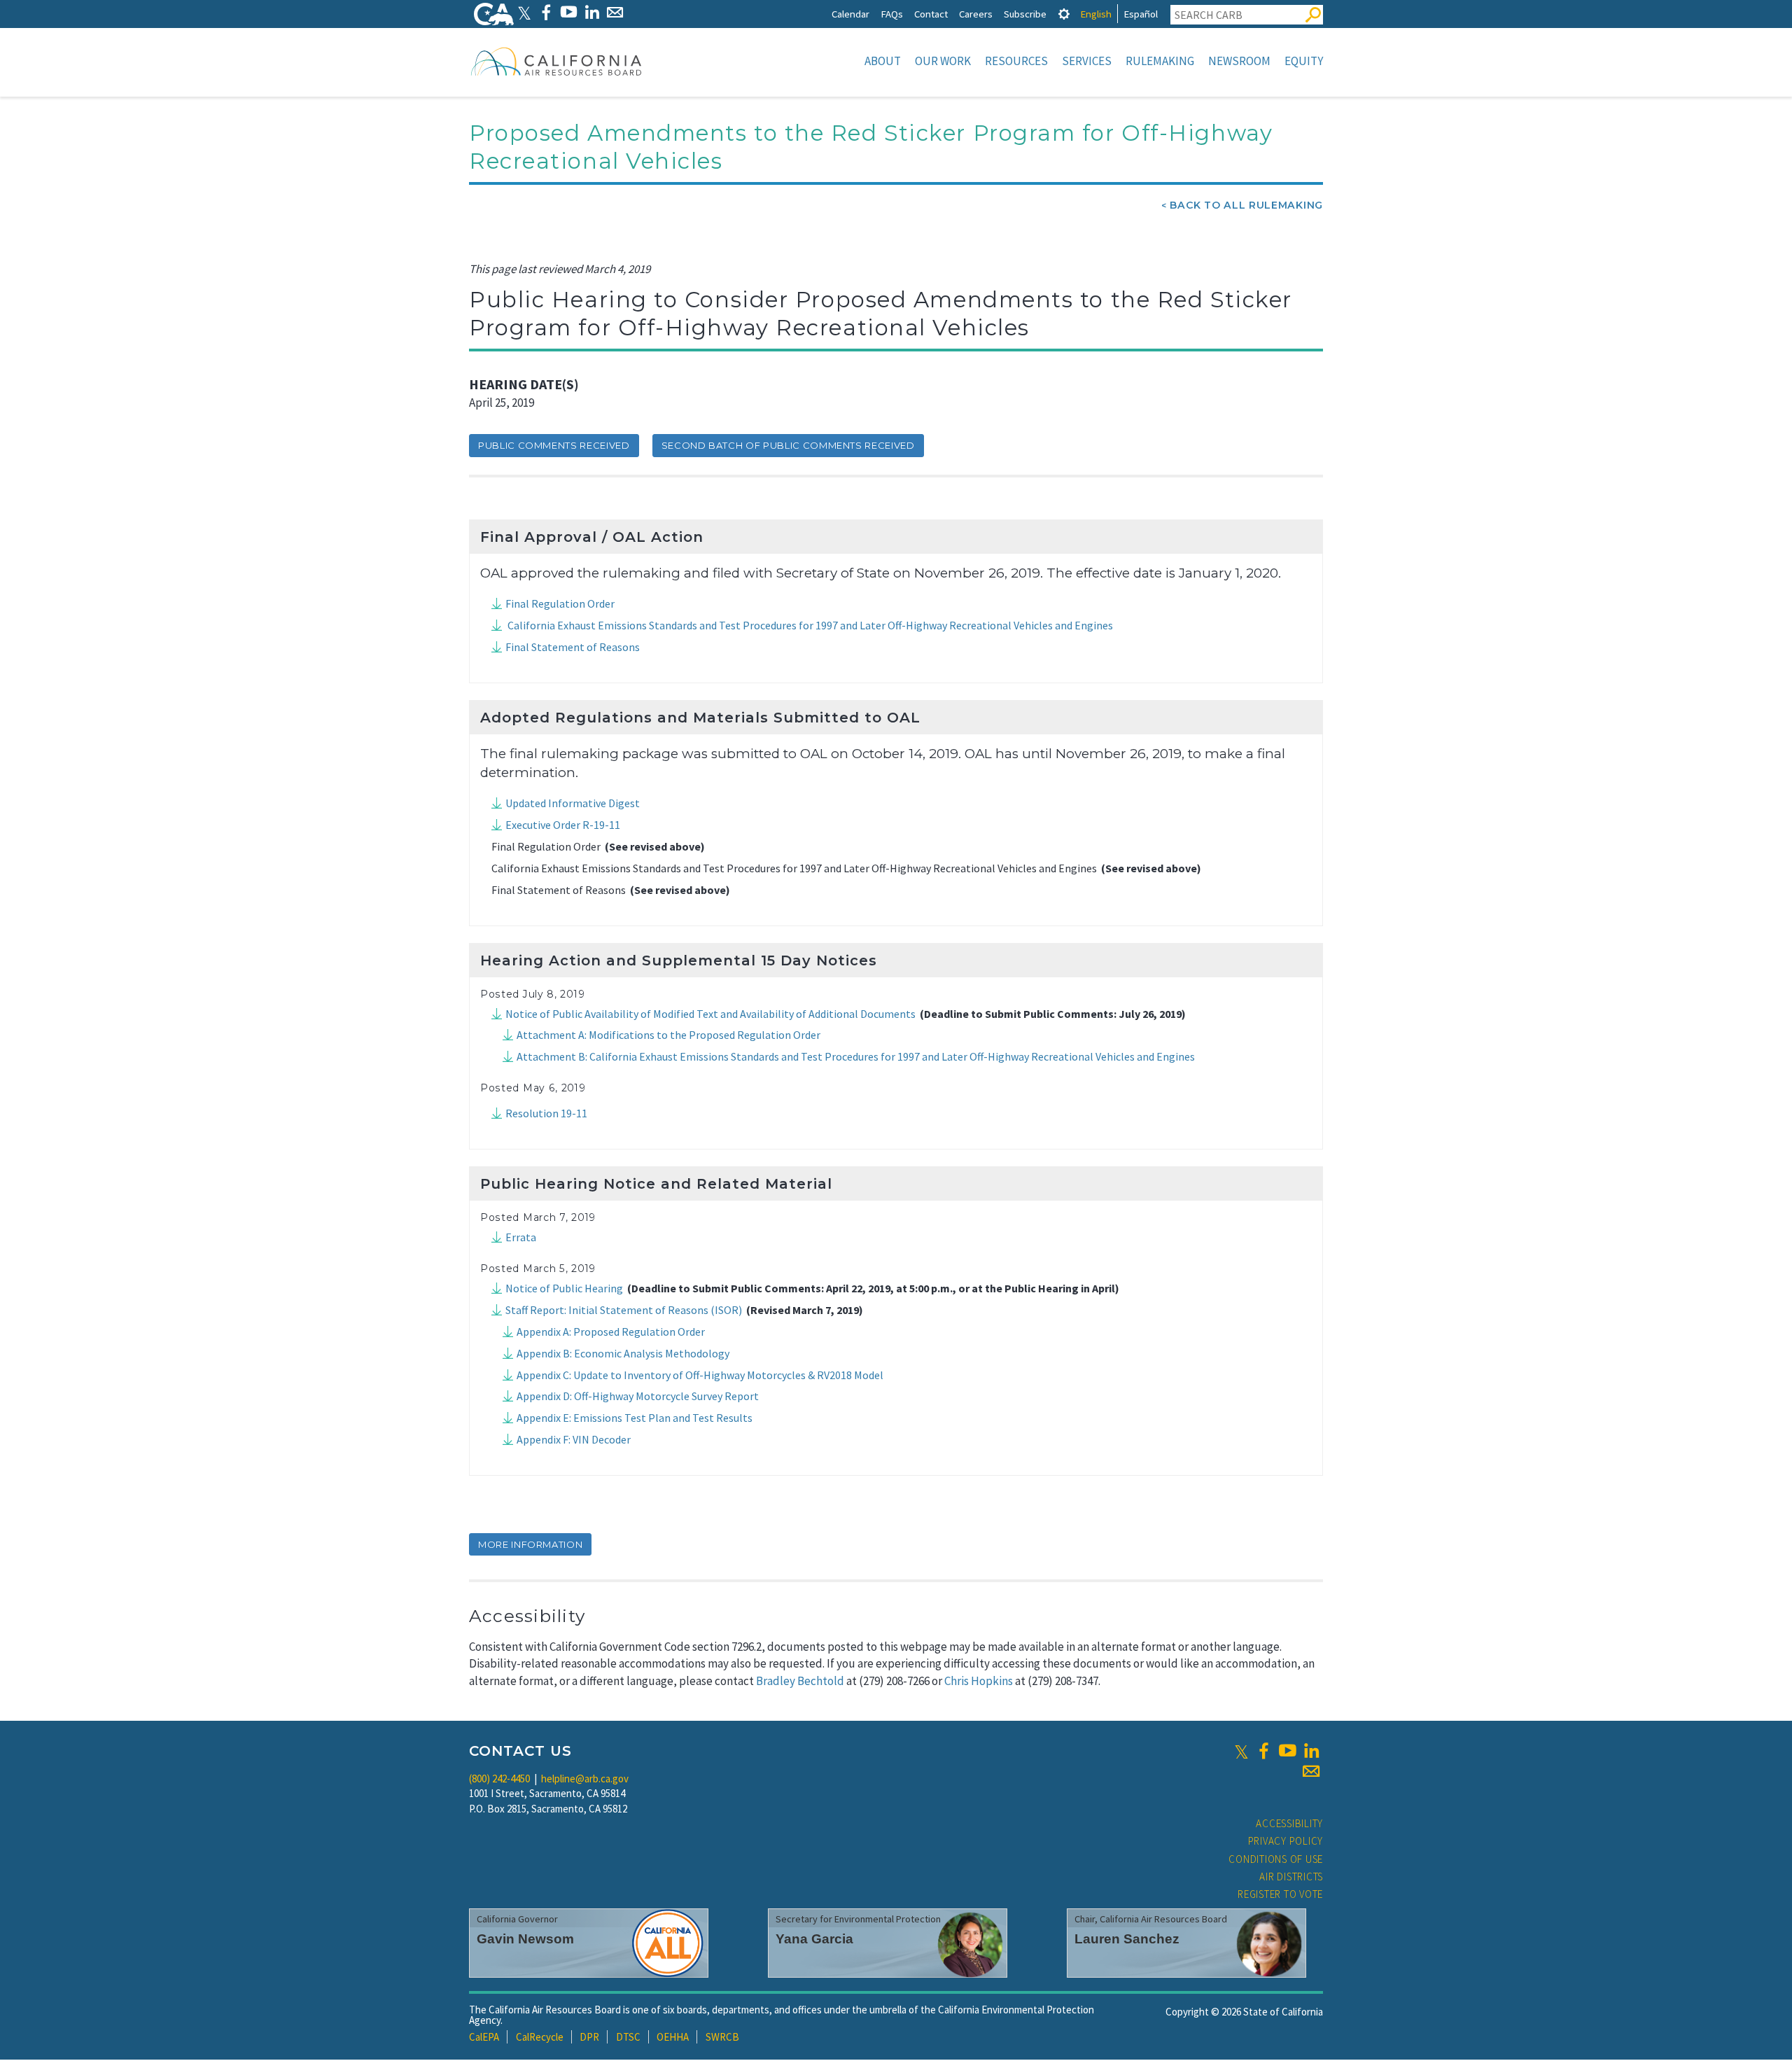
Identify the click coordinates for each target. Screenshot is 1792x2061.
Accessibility (1289, 1823)
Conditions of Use (1276, 1859)
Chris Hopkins (979, 1681)
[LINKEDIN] (592, 12)
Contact (931, 14)
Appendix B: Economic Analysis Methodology (623, 1353)
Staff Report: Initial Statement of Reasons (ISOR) (624, 1310)
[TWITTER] (524, 12)
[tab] (1064, 14)
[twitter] (1241, 1751)
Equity (1304, 61)
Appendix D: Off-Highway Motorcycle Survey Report (638, 1396)
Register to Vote (1280, 1894)
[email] (1311, 1771)
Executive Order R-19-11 (563, 825)
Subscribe (1025, 14)
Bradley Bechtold (800, 1681)
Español (1141, 14)
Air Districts (1291, 1877)
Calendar (850, 14)
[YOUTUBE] (569, 12)
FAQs (892, 14)
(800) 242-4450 (499, 1779)
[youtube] (1287, 1751)
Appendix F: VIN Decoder (574, 1439)
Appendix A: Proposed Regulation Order (611, 1332)
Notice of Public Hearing (564, 1288)
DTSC (628, 2037)
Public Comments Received (554, 445)
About (883, 61)
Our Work (943, 61)
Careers (976, 14)
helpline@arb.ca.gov (585, 1779)
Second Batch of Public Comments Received (788, 445)
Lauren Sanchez (1127, 1939)
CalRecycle (540, 2037)
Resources (1016, 61)
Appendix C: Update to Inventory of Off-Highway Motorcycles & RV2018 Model (700, 1375)
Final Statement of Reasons (573, 647)
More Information (530, 1544)
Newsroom (1239, 61)
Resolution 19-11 (546, 1113)
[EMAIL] (615, 12)
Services (1087, 61)
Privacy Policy (1286, 1841)
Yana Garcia (814, 1939)
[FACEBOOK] (546, 12)
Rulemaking (1160, 61)
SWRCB (722, 2037)
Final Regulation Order (560, 603)
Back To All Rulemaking (1246, 205)
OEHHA (673, 2037)
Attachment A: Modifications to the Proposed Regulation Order (668, 1035)
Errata (521, 1237)
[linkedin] (1311, 1751)
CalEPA (484, 2037)
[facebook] (1263, 1751)
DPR (589, 2037)
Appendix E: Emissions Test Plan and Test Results (635, 1418)
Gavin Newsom (525, 1939)
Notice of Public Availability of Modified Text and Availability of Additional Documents (710, 1014)
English (1096, 14)
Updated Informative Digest (573, 803)
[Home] (556, 61)
